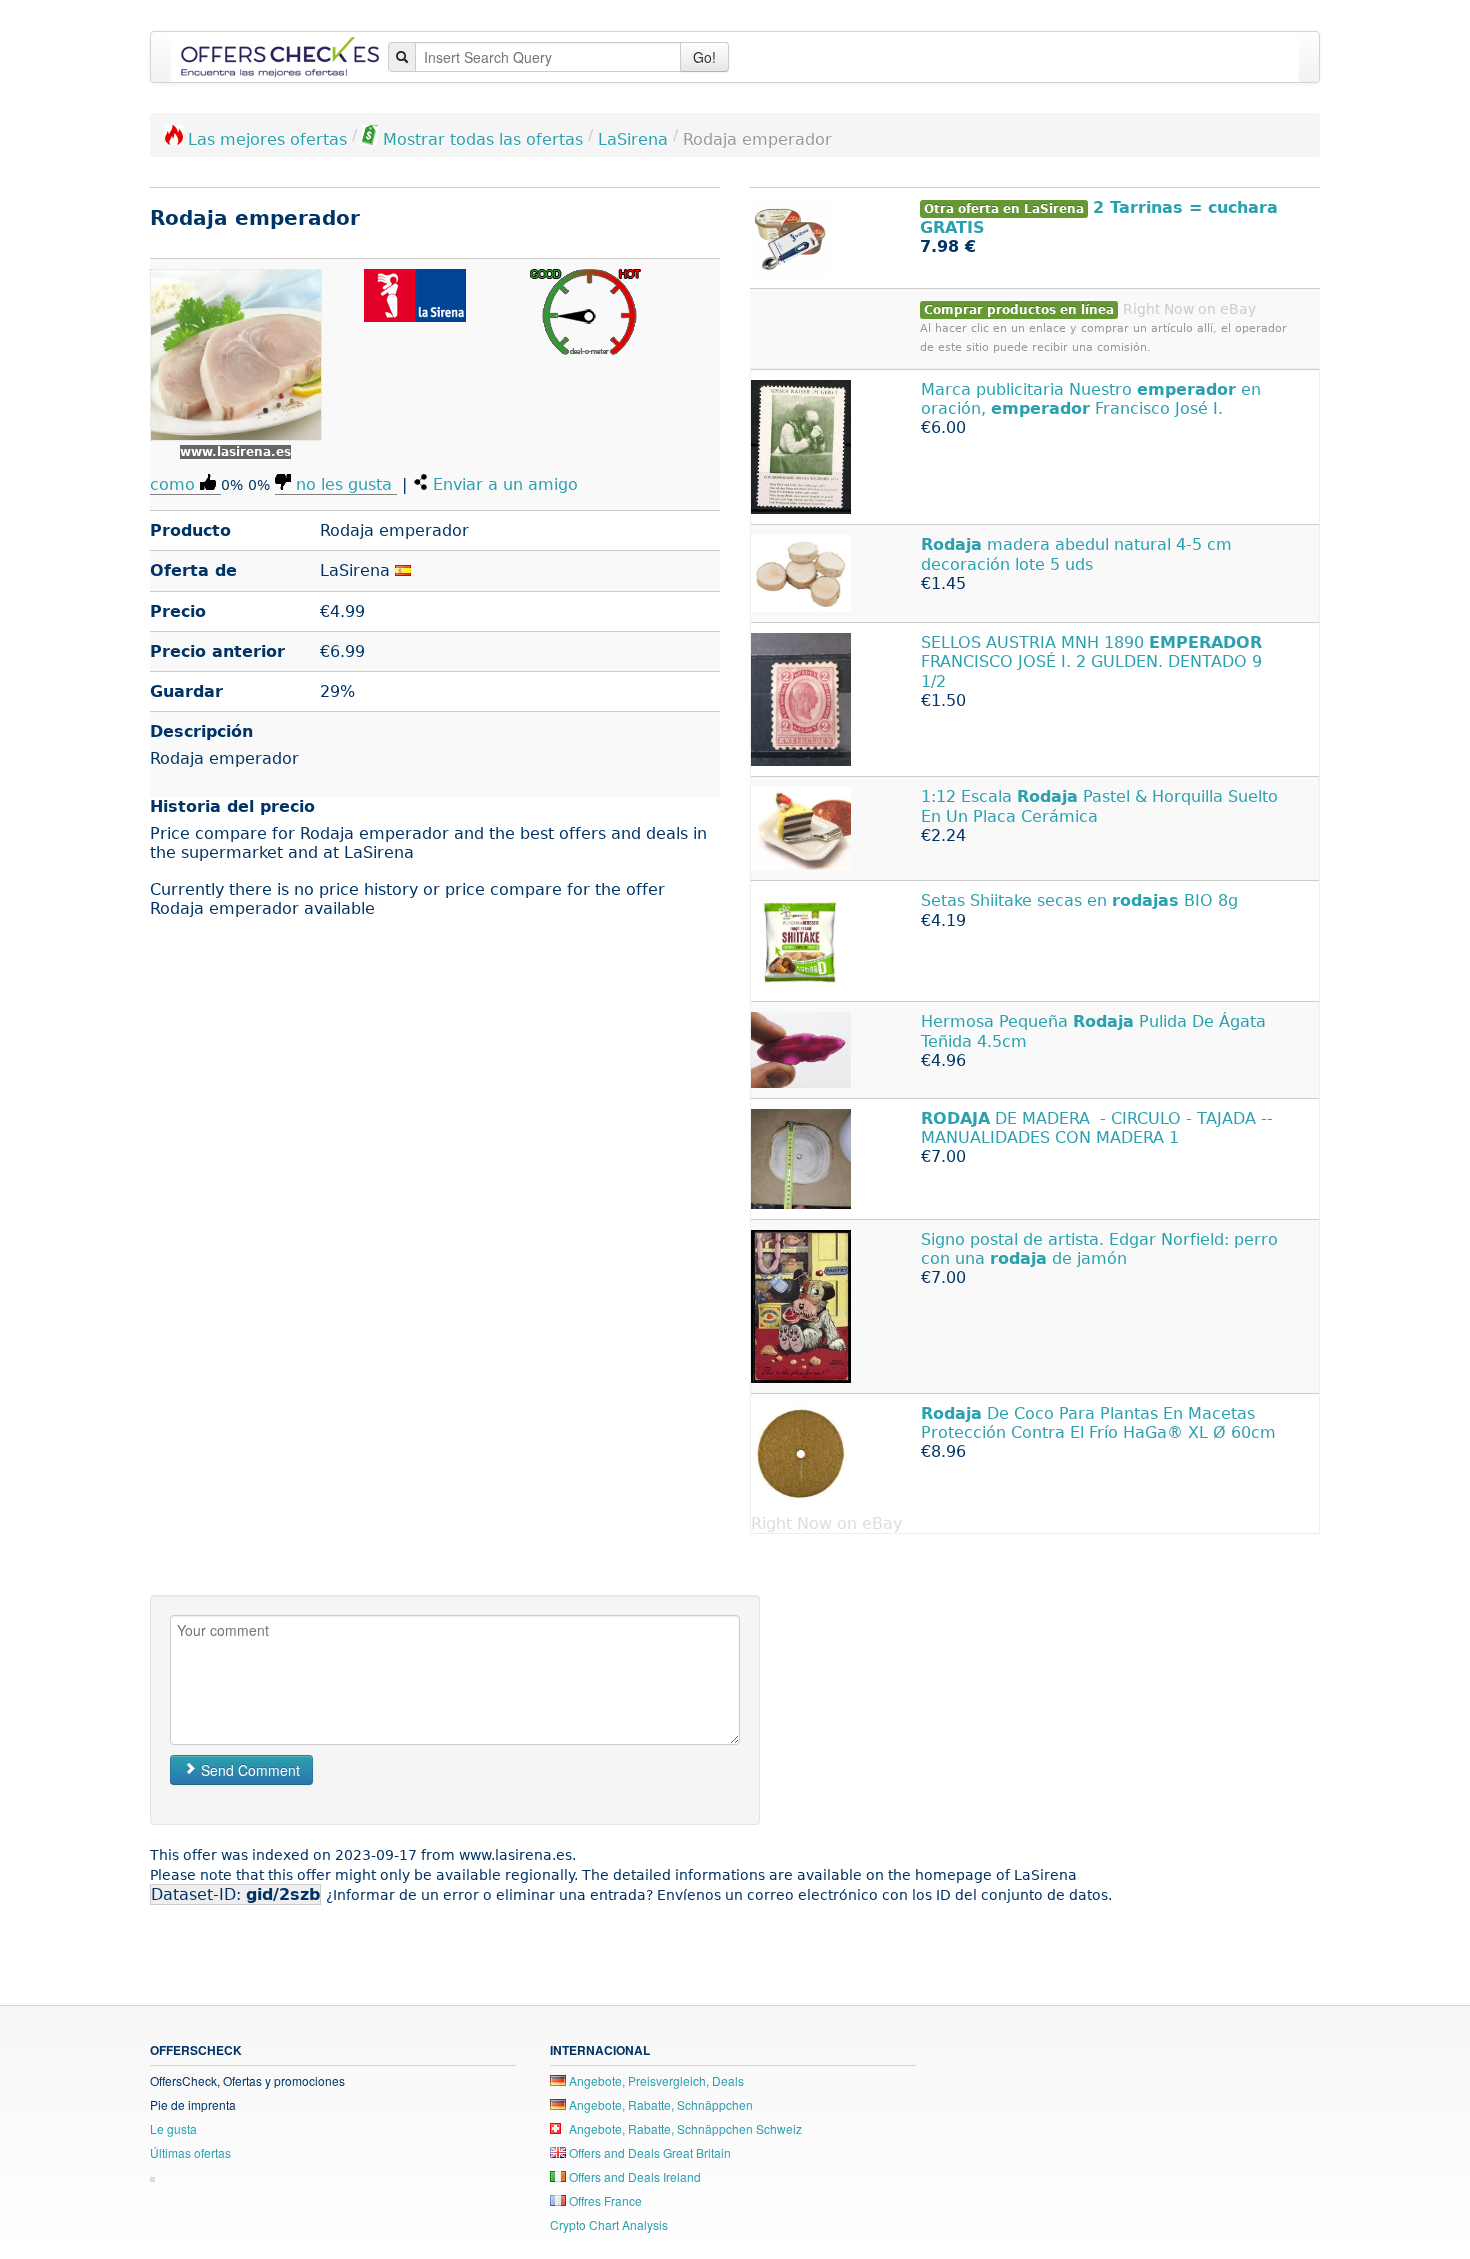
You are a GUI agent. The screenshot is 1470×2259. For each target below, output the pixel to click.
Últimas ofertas (190, 2152)
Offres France (604, 2200)
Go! (704, 57)
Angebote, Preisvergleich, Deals (655, 2080)
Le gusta (173, 2128)
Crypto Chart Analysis (609, 2224)
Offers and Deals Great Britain (648, 2152)
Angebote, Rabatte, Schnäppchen (659, 2104)
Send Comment (248, 1770)
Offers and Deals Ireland (633, 2176)
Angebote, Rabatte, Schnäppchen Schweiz (684, 2128)
